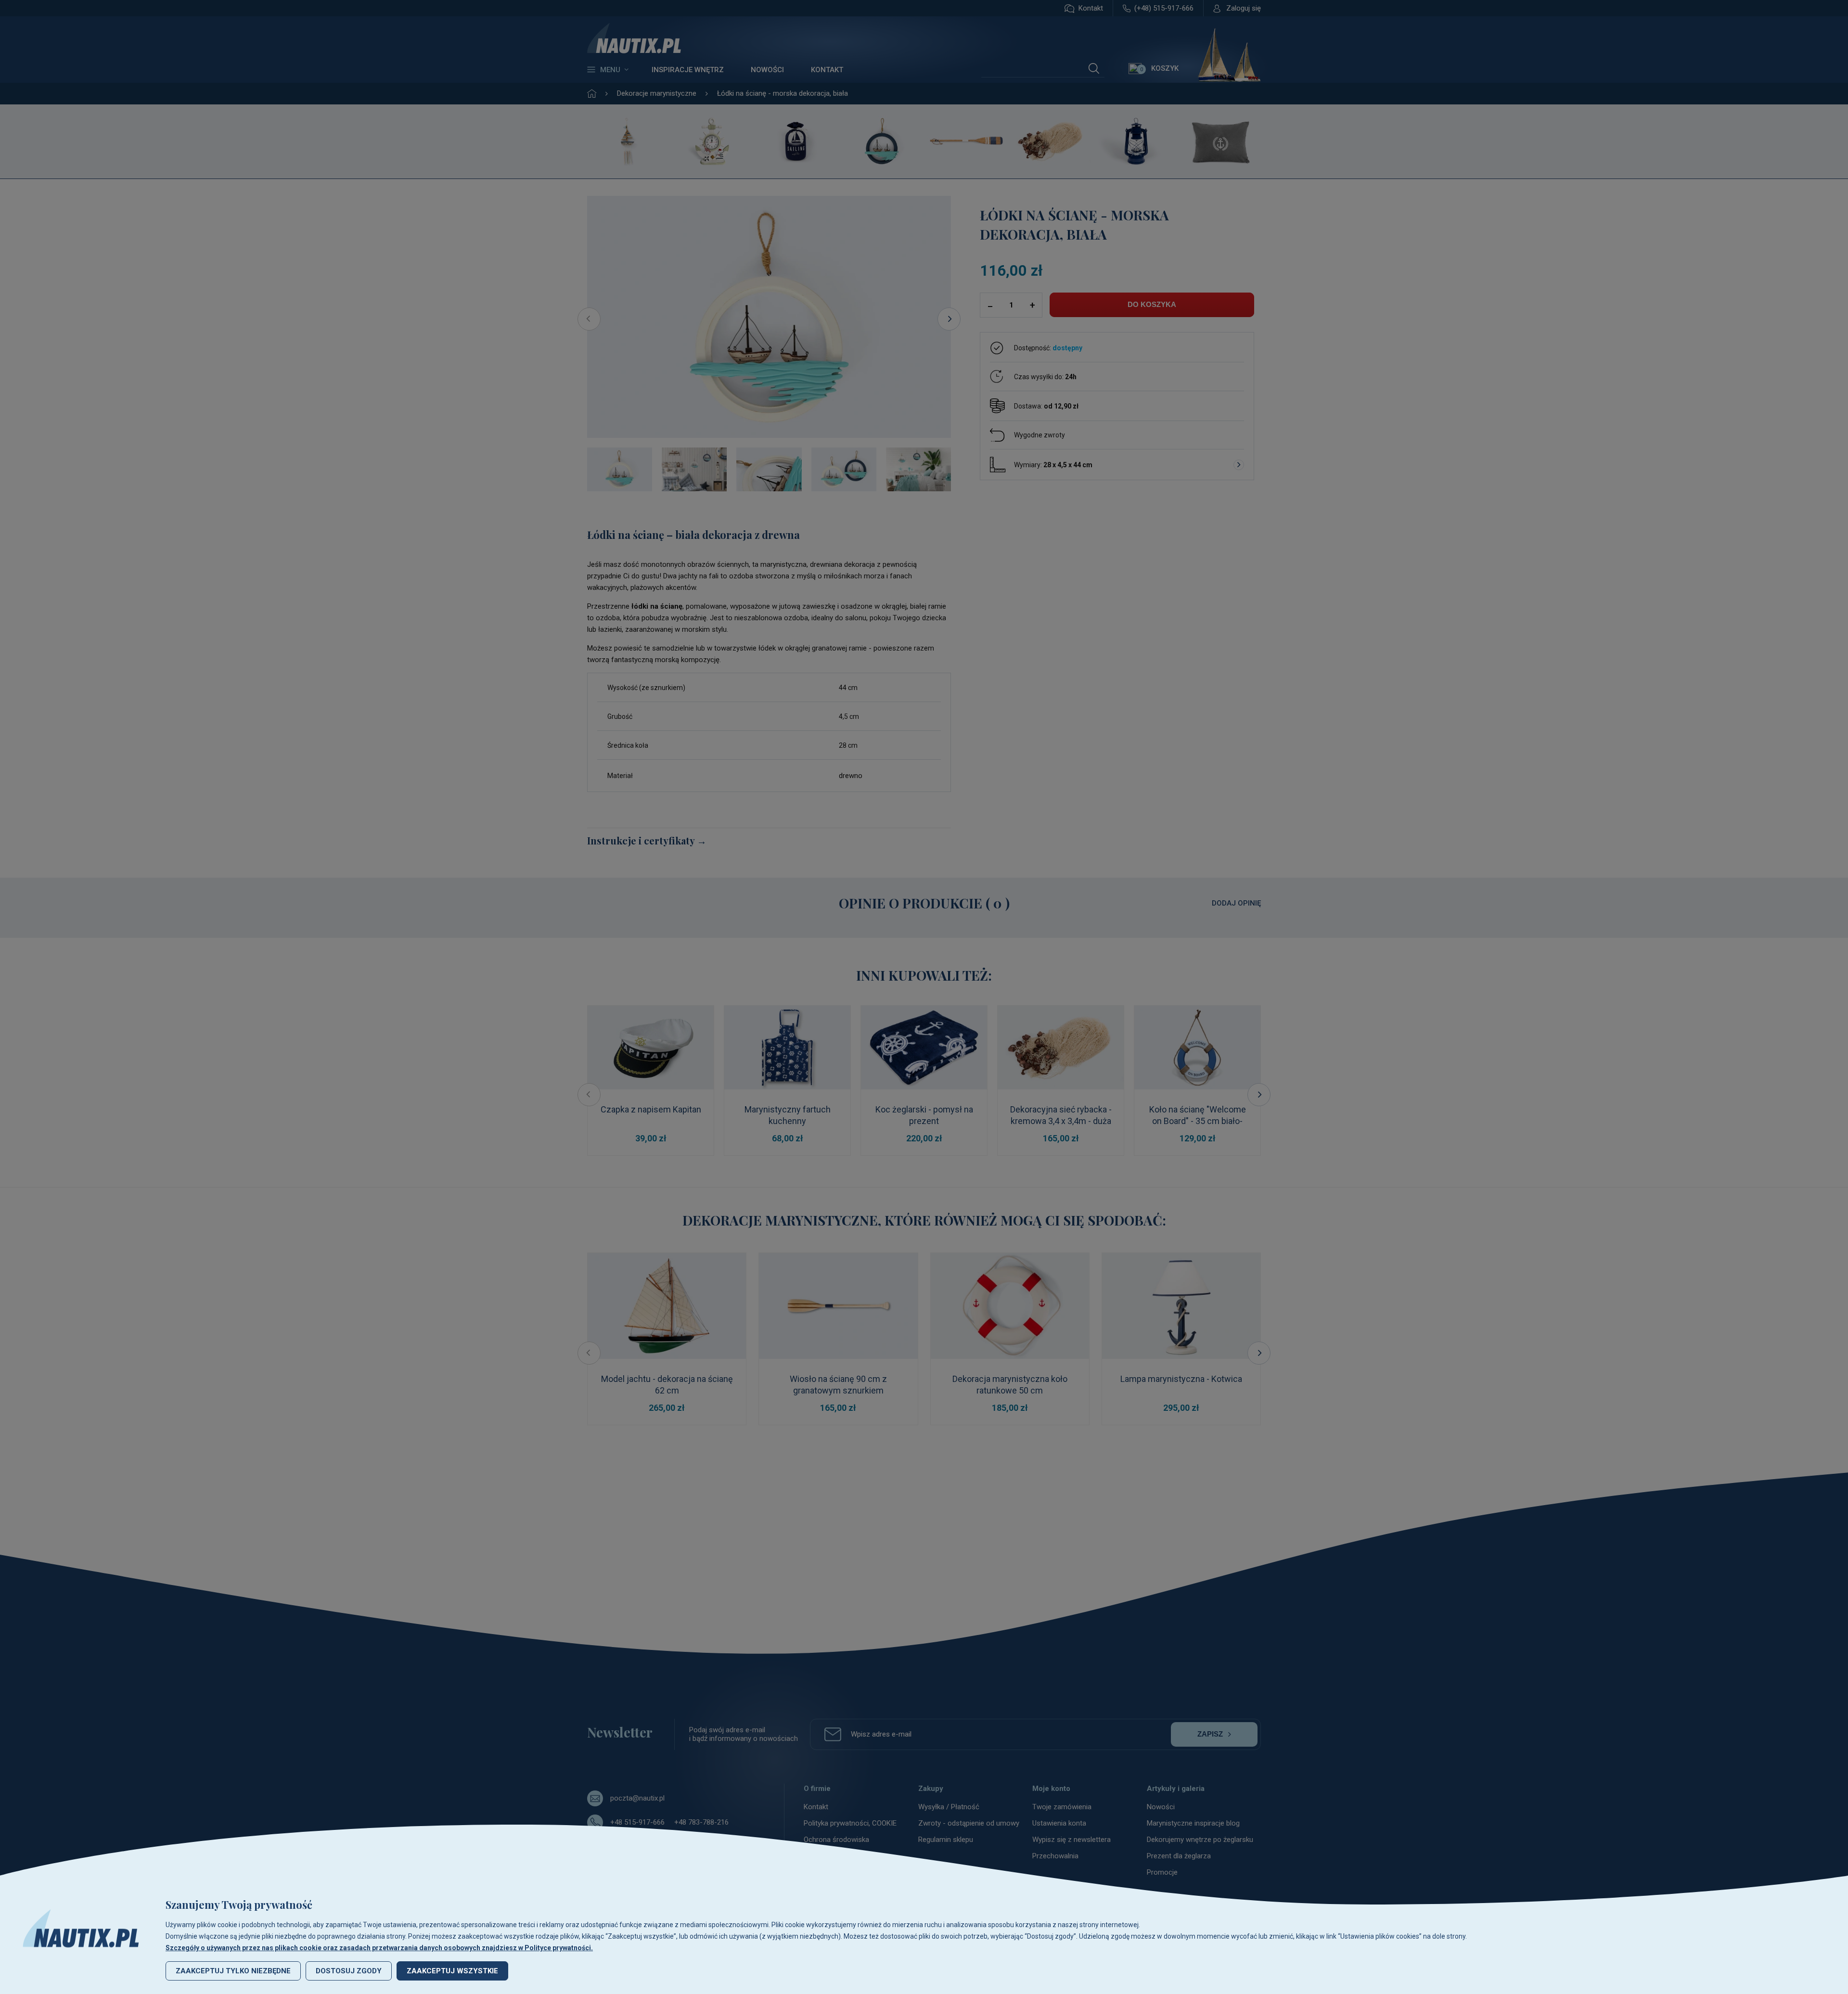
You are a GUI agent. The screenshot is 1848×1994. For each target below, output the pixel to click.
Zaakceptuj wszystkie (452, 1971)
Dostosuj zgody (349, 1971)
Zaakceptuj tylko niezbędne (233, 1971)
